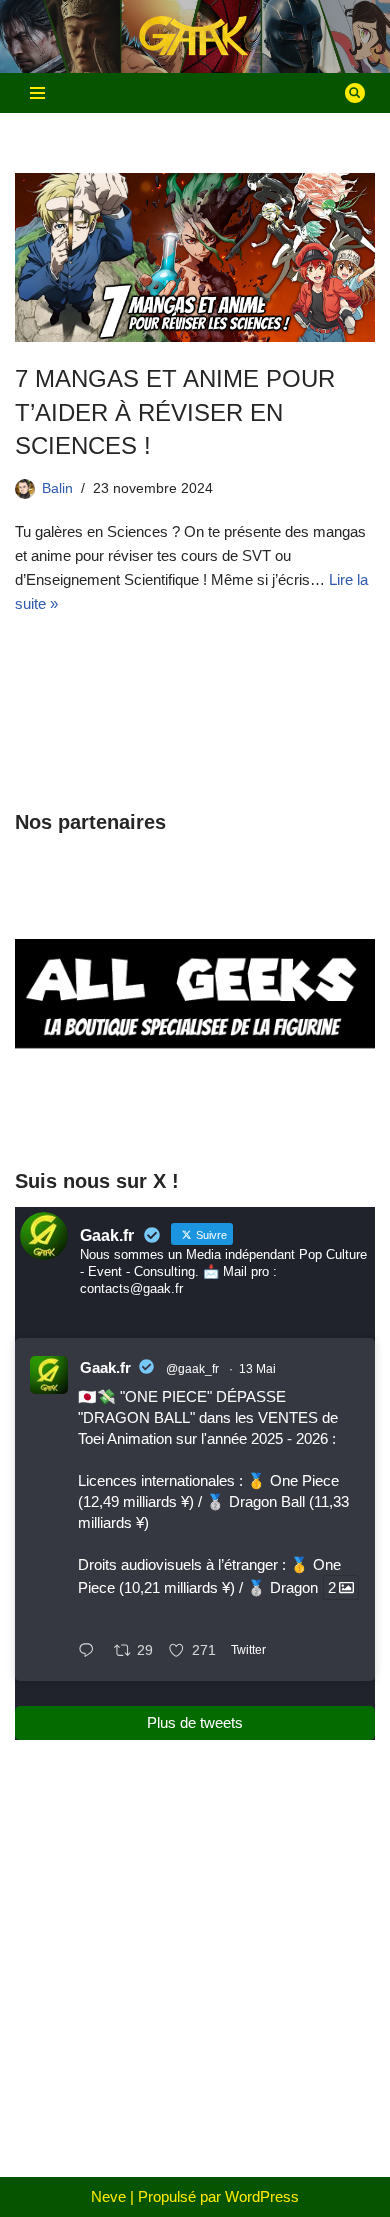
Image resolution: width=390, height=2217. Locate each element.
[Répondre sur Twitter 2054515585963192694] (91, 1652)
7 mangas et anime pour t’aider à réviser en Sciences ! (175, 412)
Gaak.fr (105, 1367)
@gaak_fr (192, 1369)
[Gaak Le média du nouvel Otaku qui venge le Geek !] (195, 36)
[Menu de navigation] (37, 93)
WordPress (262, 2196)
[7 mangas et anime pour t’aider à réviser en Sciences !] (195, 257)
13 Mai (257, 1369)
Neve (108, 2196)
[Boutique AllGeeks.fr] (195, 1112)
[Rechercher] (355, 93)
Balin (57, 488)
